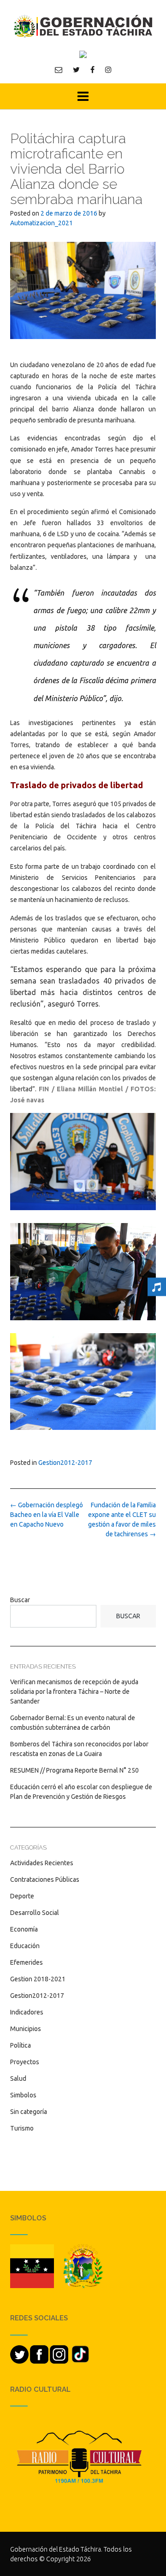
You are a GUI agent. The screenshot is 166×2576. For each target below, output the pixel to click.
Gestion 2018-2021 (38, 1979)
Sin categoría (29, 2112)
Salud (18, 2078)
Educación (25, 1946)
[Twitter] (76, 70)
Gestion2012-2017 (65, 1463)
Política (21, 2045)
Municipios (26, 2029)
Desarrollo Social (35, 1913)
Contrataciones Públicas (45, 1879)
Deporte (22, 1896)
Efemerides (27, 1962)
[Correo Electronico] (59, 70)
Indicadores (27, 2012)
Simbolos (23, 2095)
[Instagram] (108, 70)
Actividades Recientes (42, 1863)
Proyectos (25, 2062)
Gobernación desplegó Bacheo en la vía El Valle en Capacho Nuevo (47, 1515)
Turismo (22, 2128)
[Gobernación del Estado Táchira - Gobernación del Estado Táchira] (83, 26)
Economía (24, 1929)
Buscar (20, 1600)
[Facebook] (92, 70)
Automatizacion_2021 (41, 223)
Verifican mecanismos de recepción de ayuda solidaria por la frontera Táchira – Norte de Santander (74, 1692)
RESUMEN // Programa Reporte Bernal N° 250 (74, 1770)
